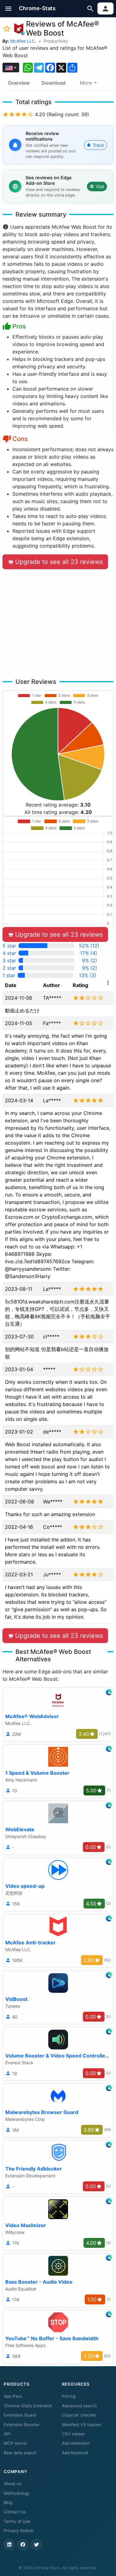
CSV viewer (73, 2434)
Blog (8, 2502)
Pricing (69, 2396)
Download (54, 83)
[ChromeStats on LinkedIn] (9, 2544)
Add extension (76, 2443)
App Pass (13, 2396)
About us (13, 2484)
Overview (19, 83)
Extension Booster (22, 2425)
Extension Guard (20, 2415)
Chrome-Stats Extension (28, 2406)
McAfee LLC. (23, 41)
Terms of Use (17, 2521)
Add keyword (75, 2453)
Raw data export (20, 2453)
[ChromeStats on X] (37, 2544)
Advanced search (79, 2406)
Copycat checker (79, 2415)
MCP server (15, 2443)
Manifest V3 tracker (82, 2425)
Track (99, 145)
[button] (9, 8)
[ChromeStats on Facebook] (23, 2544)
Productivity (56, 41)
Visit (100, 186)
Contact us (15, 2512)
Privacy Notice (18, 2531)
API (7, 2434)
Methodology (17, 2493)
